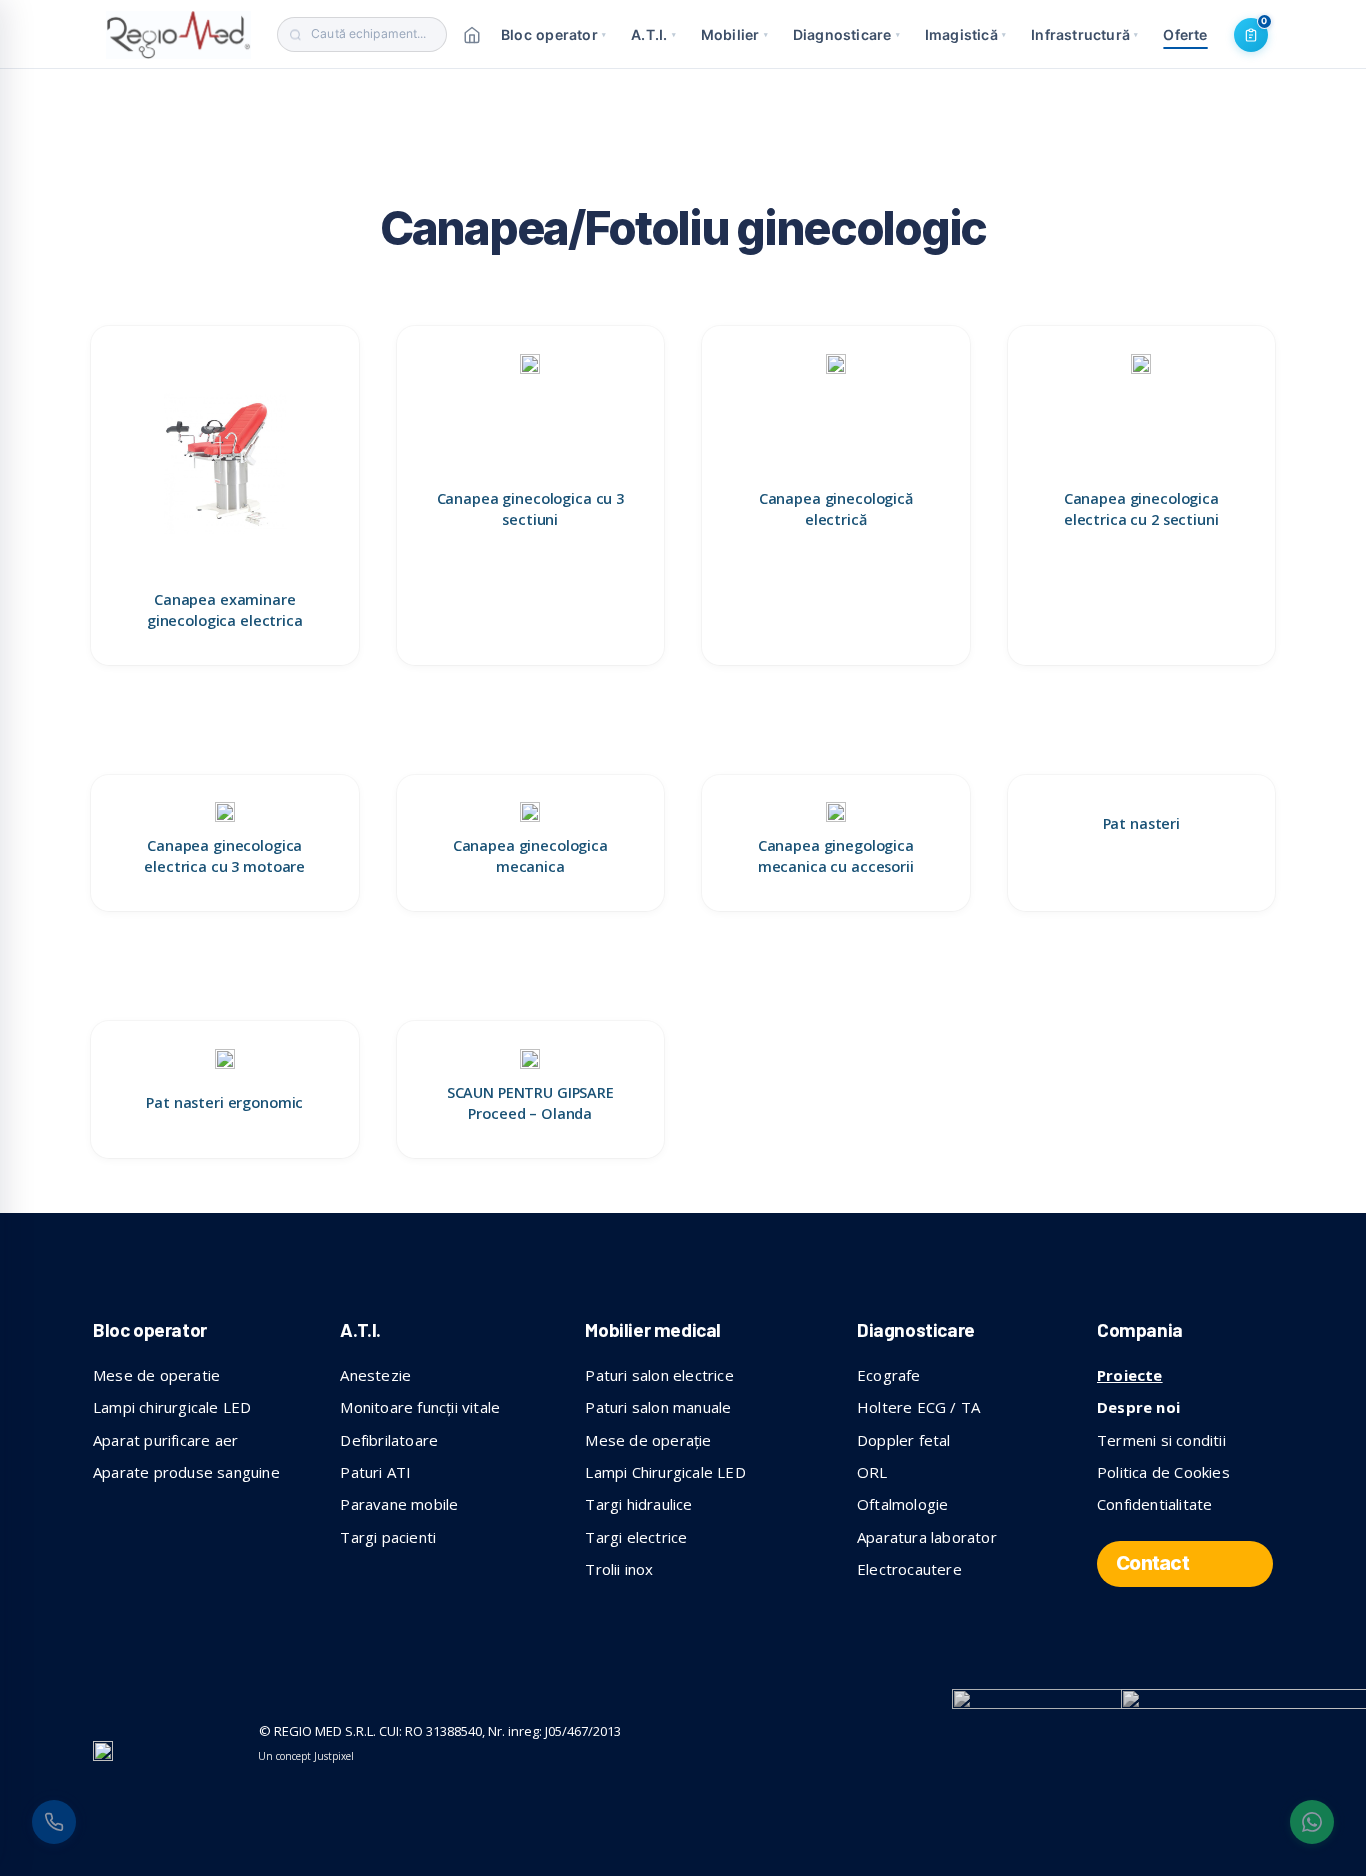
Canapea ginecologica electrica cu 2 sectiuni (1141, 509)
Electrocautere (909, 1569)
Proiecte (1130, 1375)
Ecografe (889, 1375)
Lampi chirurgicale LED (172, 1407)
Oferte (1185, 34)
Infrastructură (1084, 34)
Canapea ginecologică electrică (836, 509)
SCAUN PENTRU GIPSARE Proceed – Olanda (530, 1103)
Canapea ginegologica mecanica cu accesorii (836, 856)
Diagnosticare (846, 34)
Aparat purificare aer (165, 1440)
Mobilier (734, 34)
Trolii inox (619, 1569)
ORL (872, 1472)
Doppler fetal (904, 1440)
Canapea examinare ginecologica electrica (225, 610)
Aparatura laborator (927, 1537)
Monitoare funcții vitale (420, 1407)
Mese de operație (648, 1440)
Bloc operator (553, 34)
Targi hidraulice (638, 1504)
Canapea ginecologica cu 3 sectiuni (530, 509)
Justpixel (334, 1756)
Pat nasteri (1141, 823)
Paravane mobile (399, 1504)
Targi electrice (636, 1537)
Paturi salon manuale (658, 1407)
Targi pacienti (388, 1537)
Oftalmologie (902, 1504)
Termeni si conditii (1161, 1440)
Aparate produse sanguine (186, 1472)
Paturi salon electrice (659, 1375)
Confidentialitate (1154, 1504)
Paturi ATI (375, 1472)
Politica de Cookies (1163, 1472)
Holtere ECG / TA (918, 1407)
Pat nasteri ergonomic (224, 1102)
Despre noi (1138, 1407)
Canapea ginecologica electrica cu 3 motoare (224, 856)
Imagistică (965, 34)
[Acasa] (472, 35)
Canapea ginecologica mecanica (530, 856)
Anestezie (375, 1375)
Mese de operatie (156, 1375)
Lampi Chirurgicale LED (665, 1472)
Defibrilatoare (389, 1440)
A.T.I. (653, 34)
